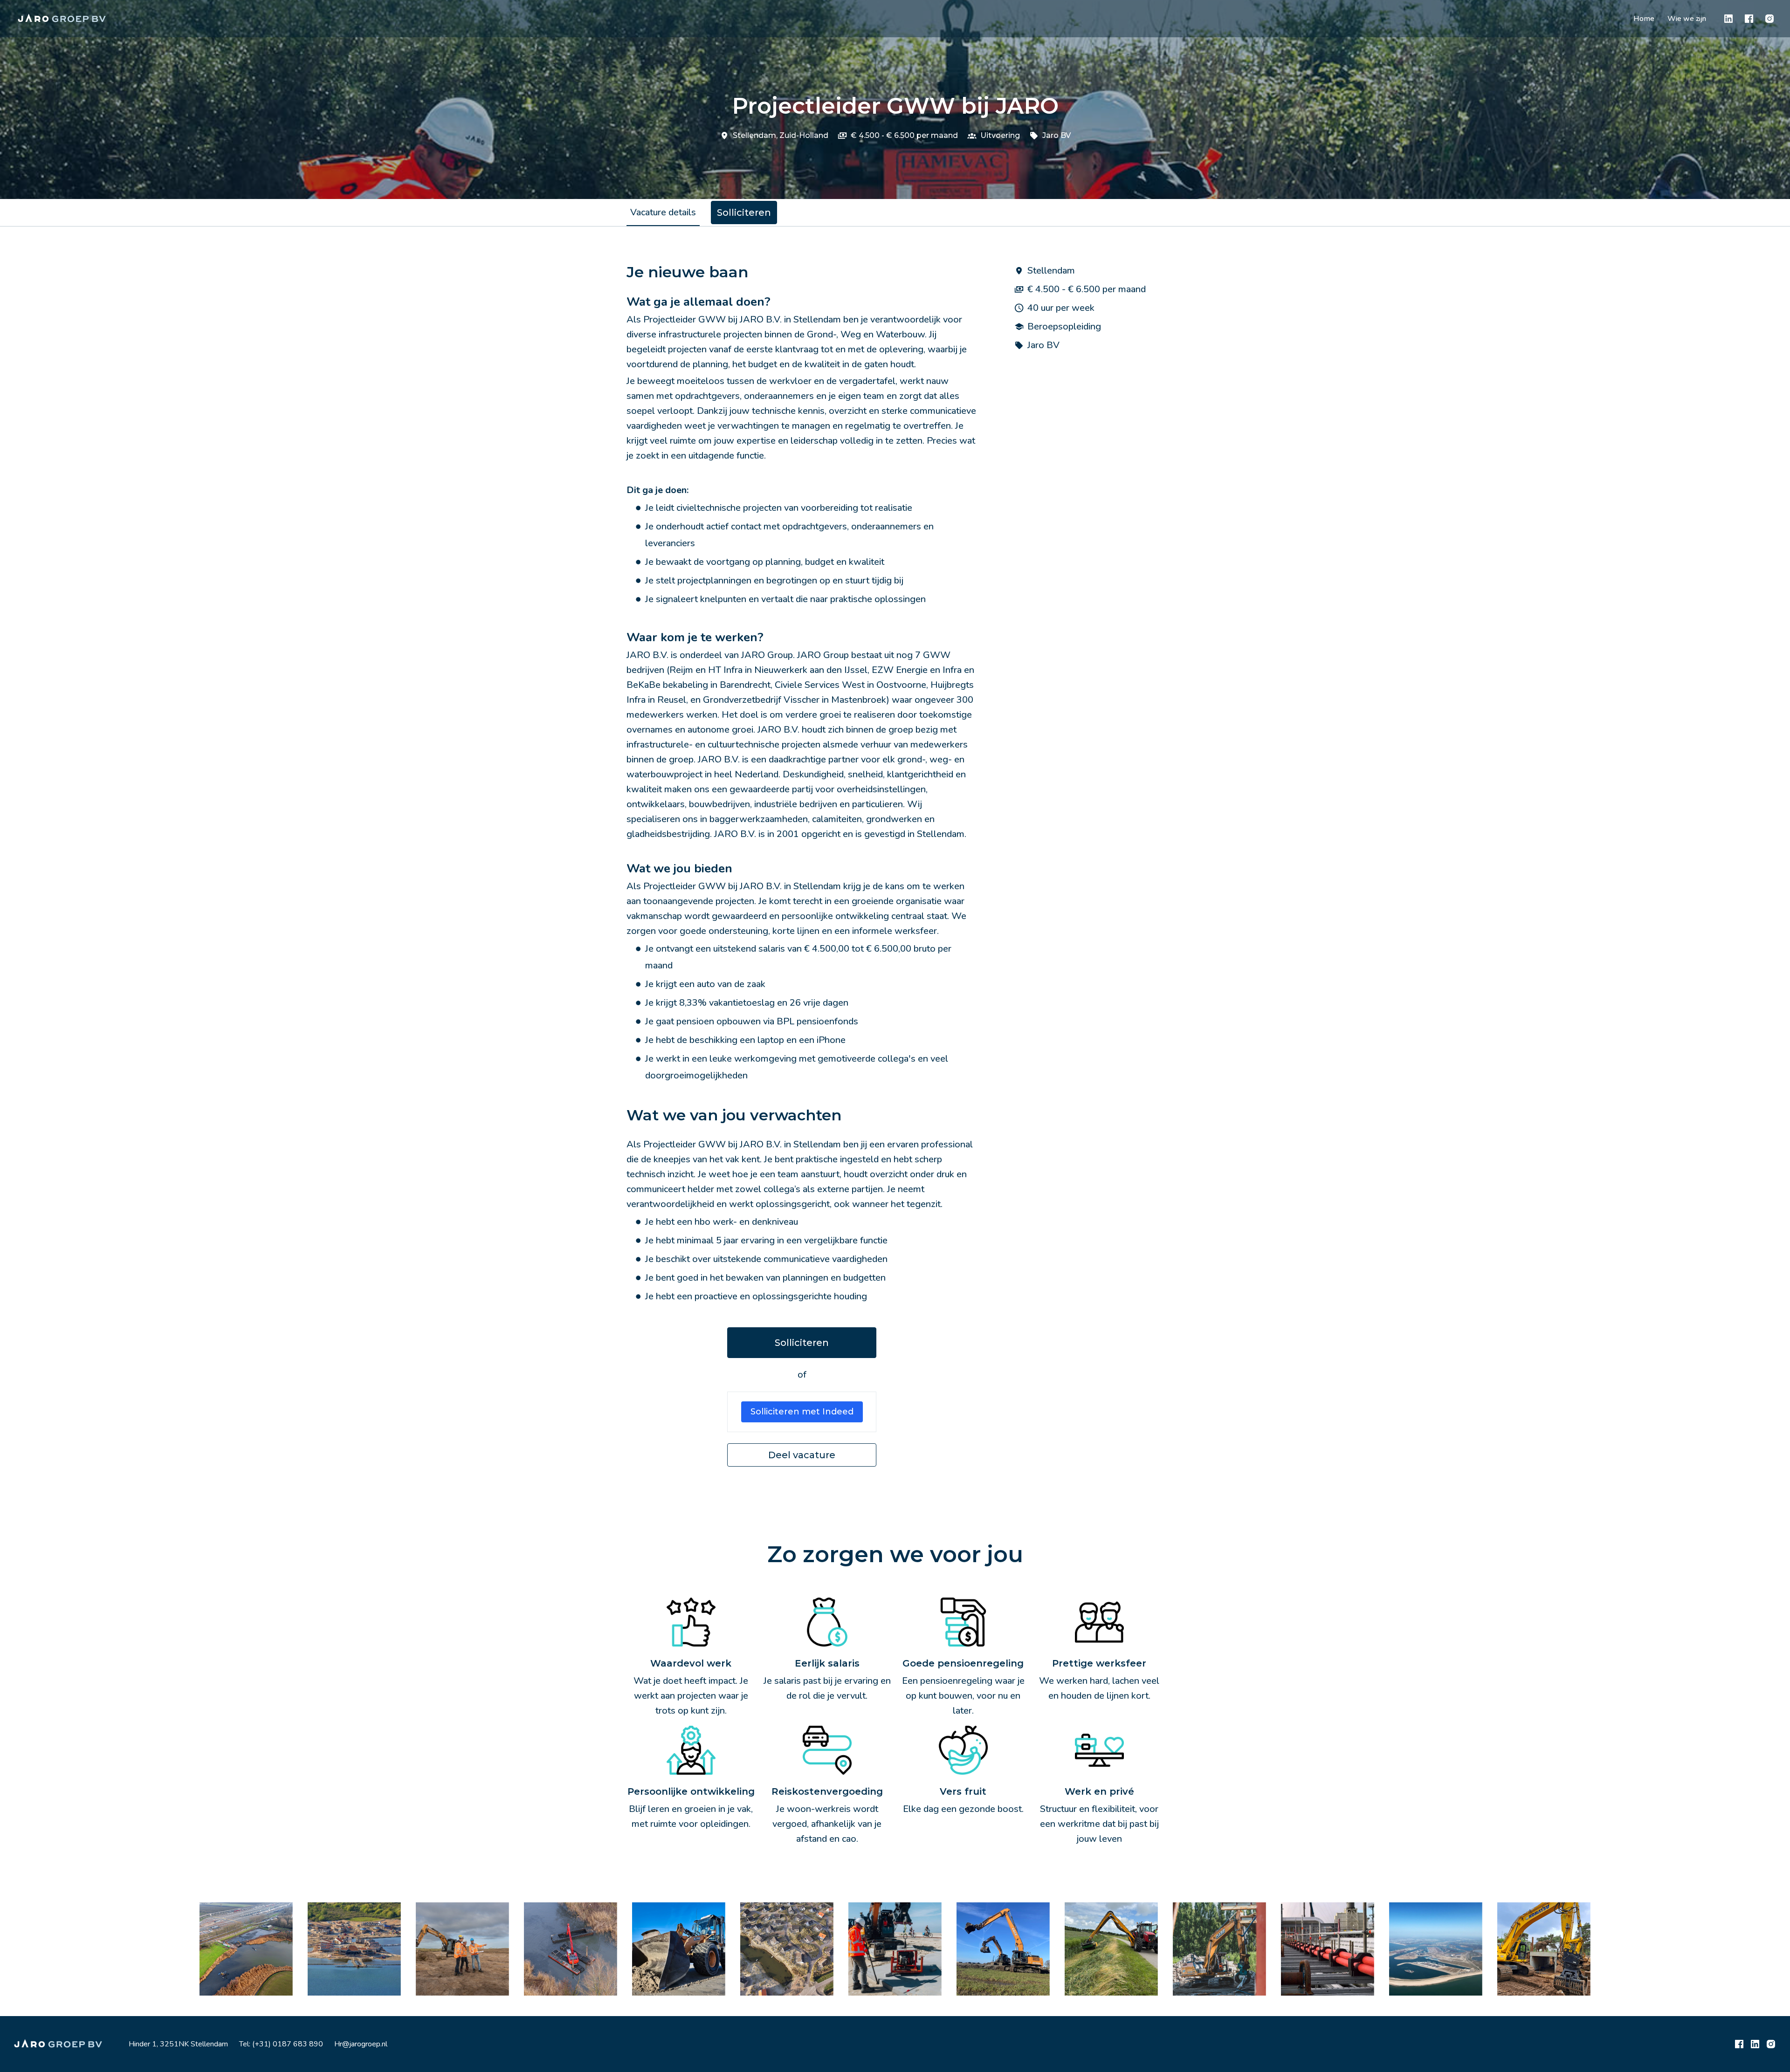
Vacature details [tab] (663, 212)
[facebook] (1749, 19)
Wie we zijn (1687, 19)
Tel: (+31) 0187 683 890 (281, 2044)
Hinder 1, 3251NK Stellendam (178, 2044)
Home (1644, 19)
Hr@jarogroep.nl (361, 2044)
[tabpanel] (895, 865)
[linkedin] (1728, 19)
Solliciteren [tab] (744, 213)
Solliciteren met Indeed (802, 1412)
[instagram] (1769, 19)
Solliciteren (802, 1343)
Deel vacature (802, 1455)
